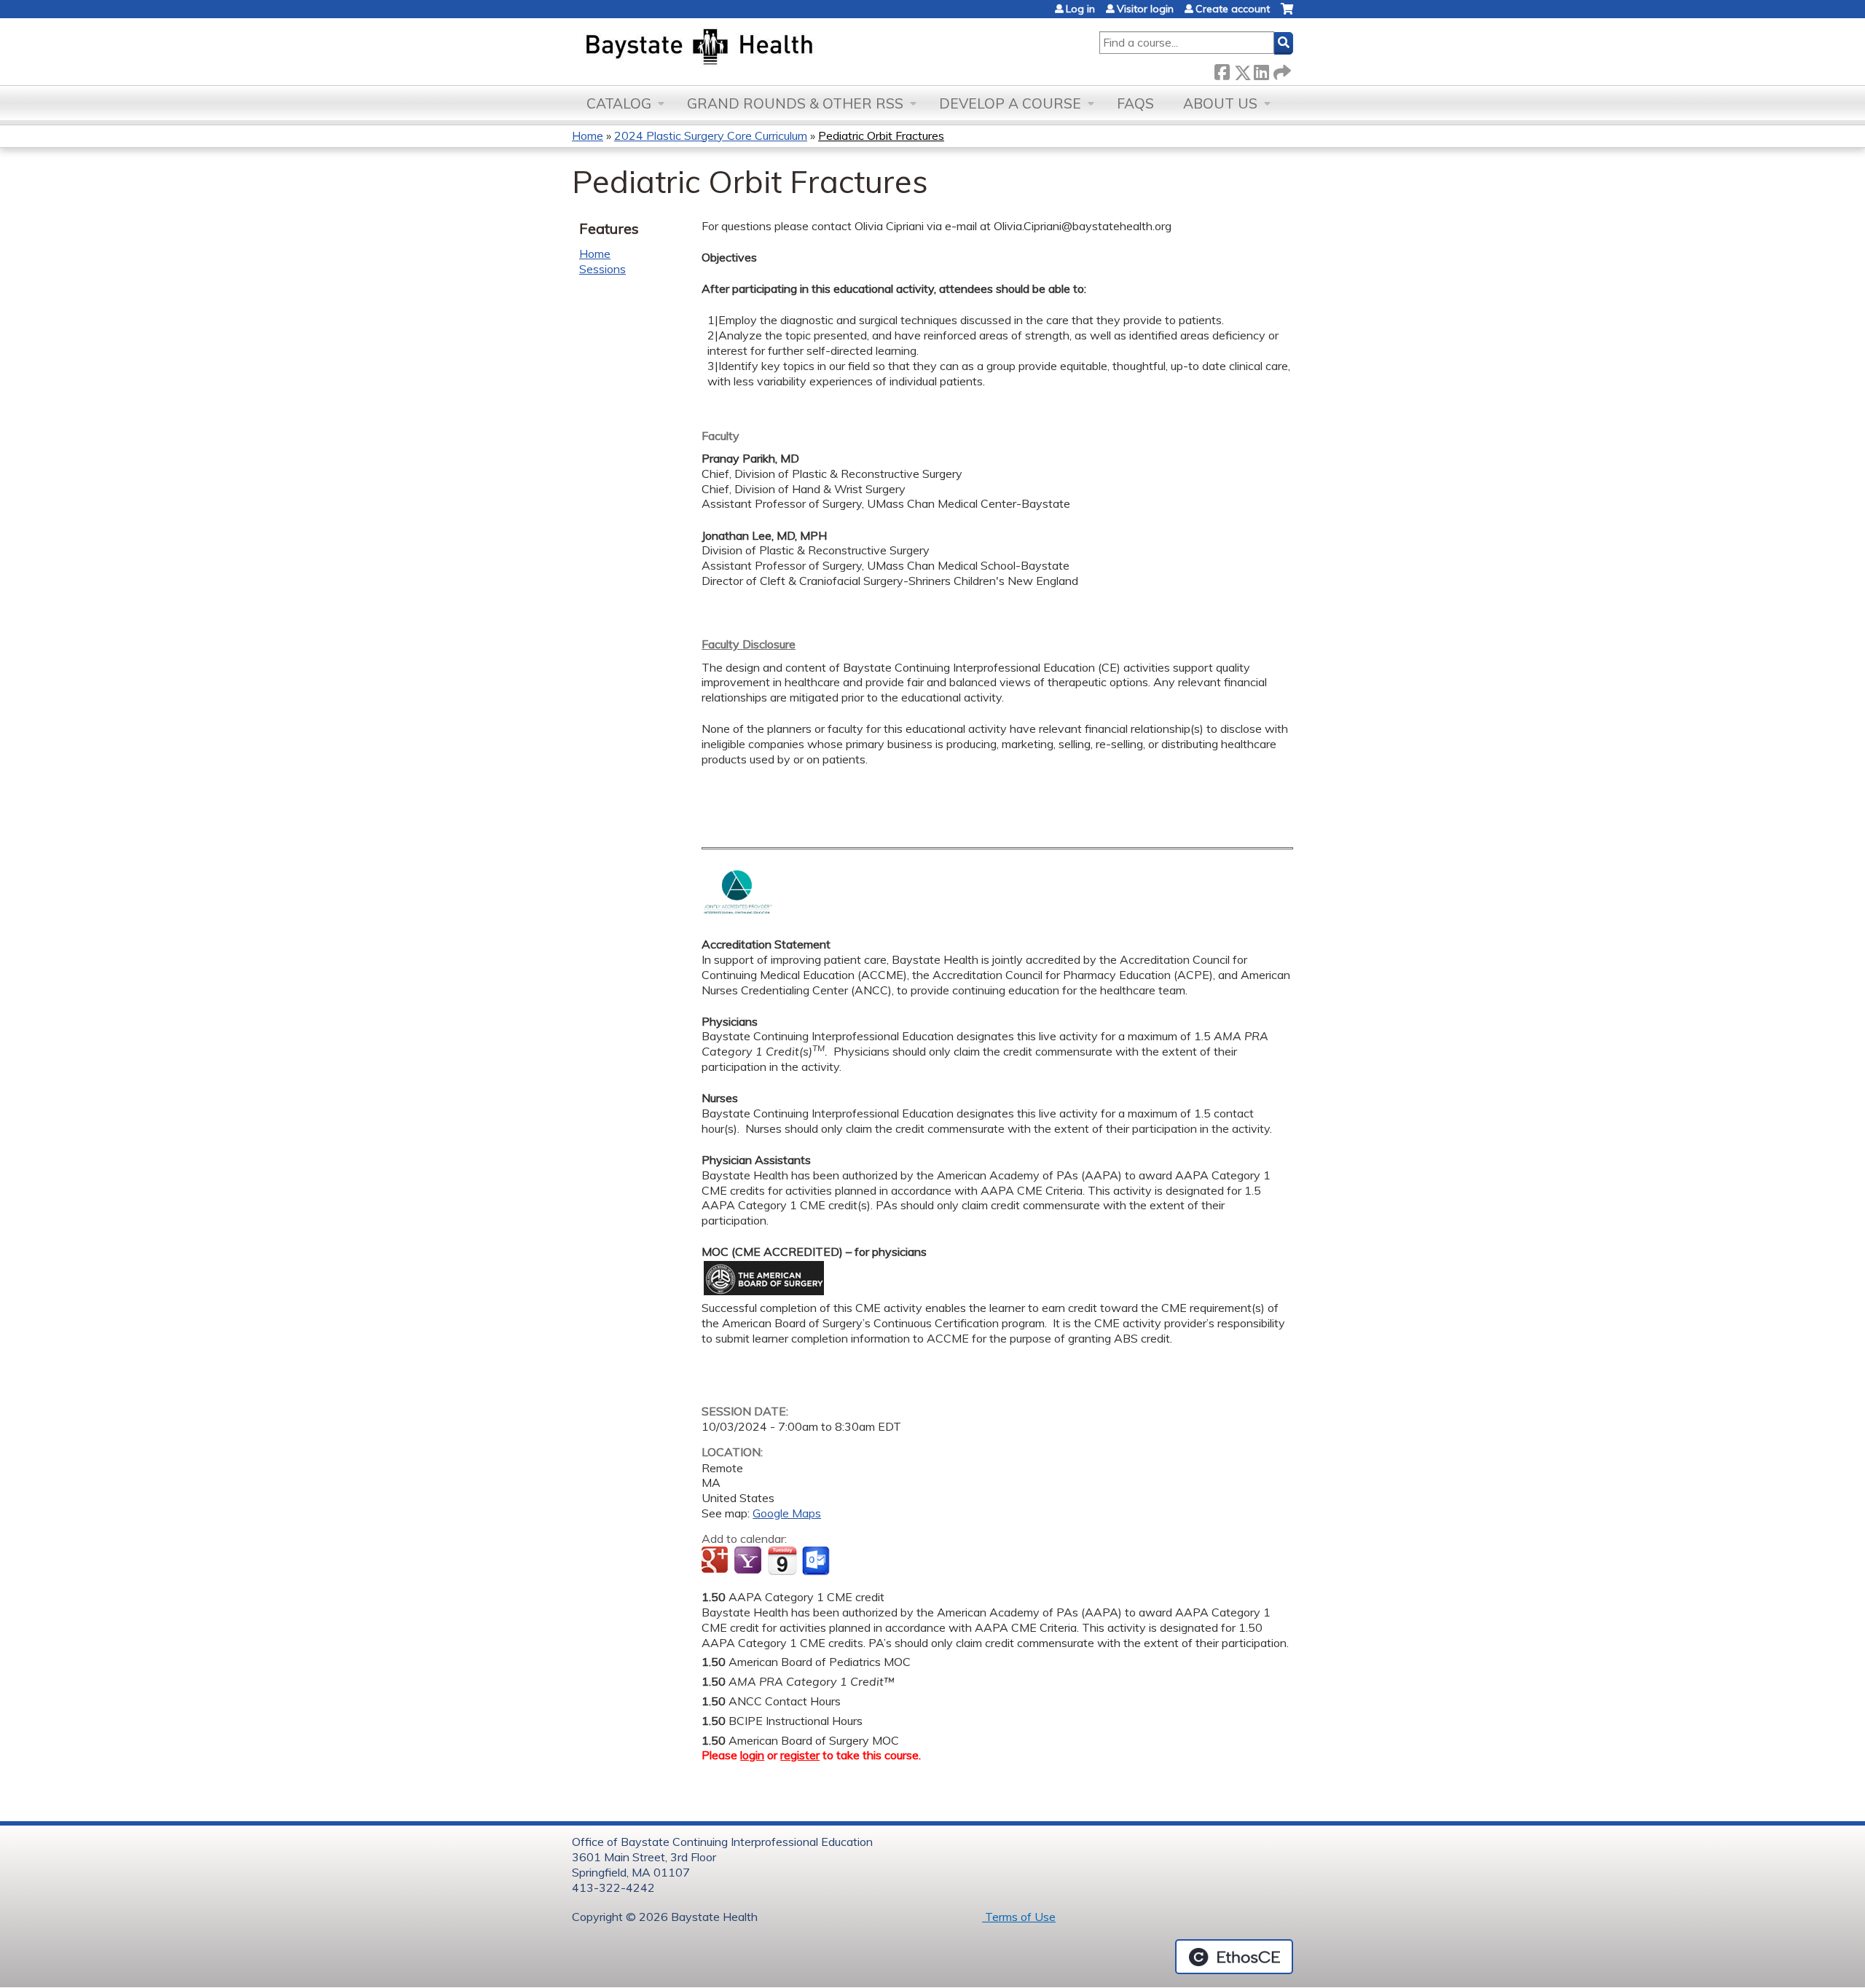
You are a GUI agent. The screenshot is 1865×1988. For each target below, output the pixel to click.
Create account (1233, 9)
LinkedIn (1261, 70)
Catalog (619, 103)
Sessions (602, 269)
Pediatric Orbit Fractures (881, 135)
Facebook (1222, 70)
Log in (1080, 9)
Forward (1281, 70)
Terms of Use (1019, 1917)
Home (588, 135)
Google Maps (787, 1513)
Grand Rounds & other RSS (795, 103)
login (752, 1755)
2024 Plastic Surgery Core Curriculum (711, 135)
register (800, 1755)
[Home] (767, 48)
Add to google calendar (716, 1561)
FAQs (1135, 103)
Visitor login (1145, 9)
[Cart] (1287, 14)
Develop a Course (1010, 103)
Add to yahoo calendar (749, 1561)
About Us (1220, 103)
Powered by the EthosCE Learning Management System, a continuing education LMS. (1234, 1957)
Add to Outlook (817, 1561)
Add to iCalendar (782, 1560)
